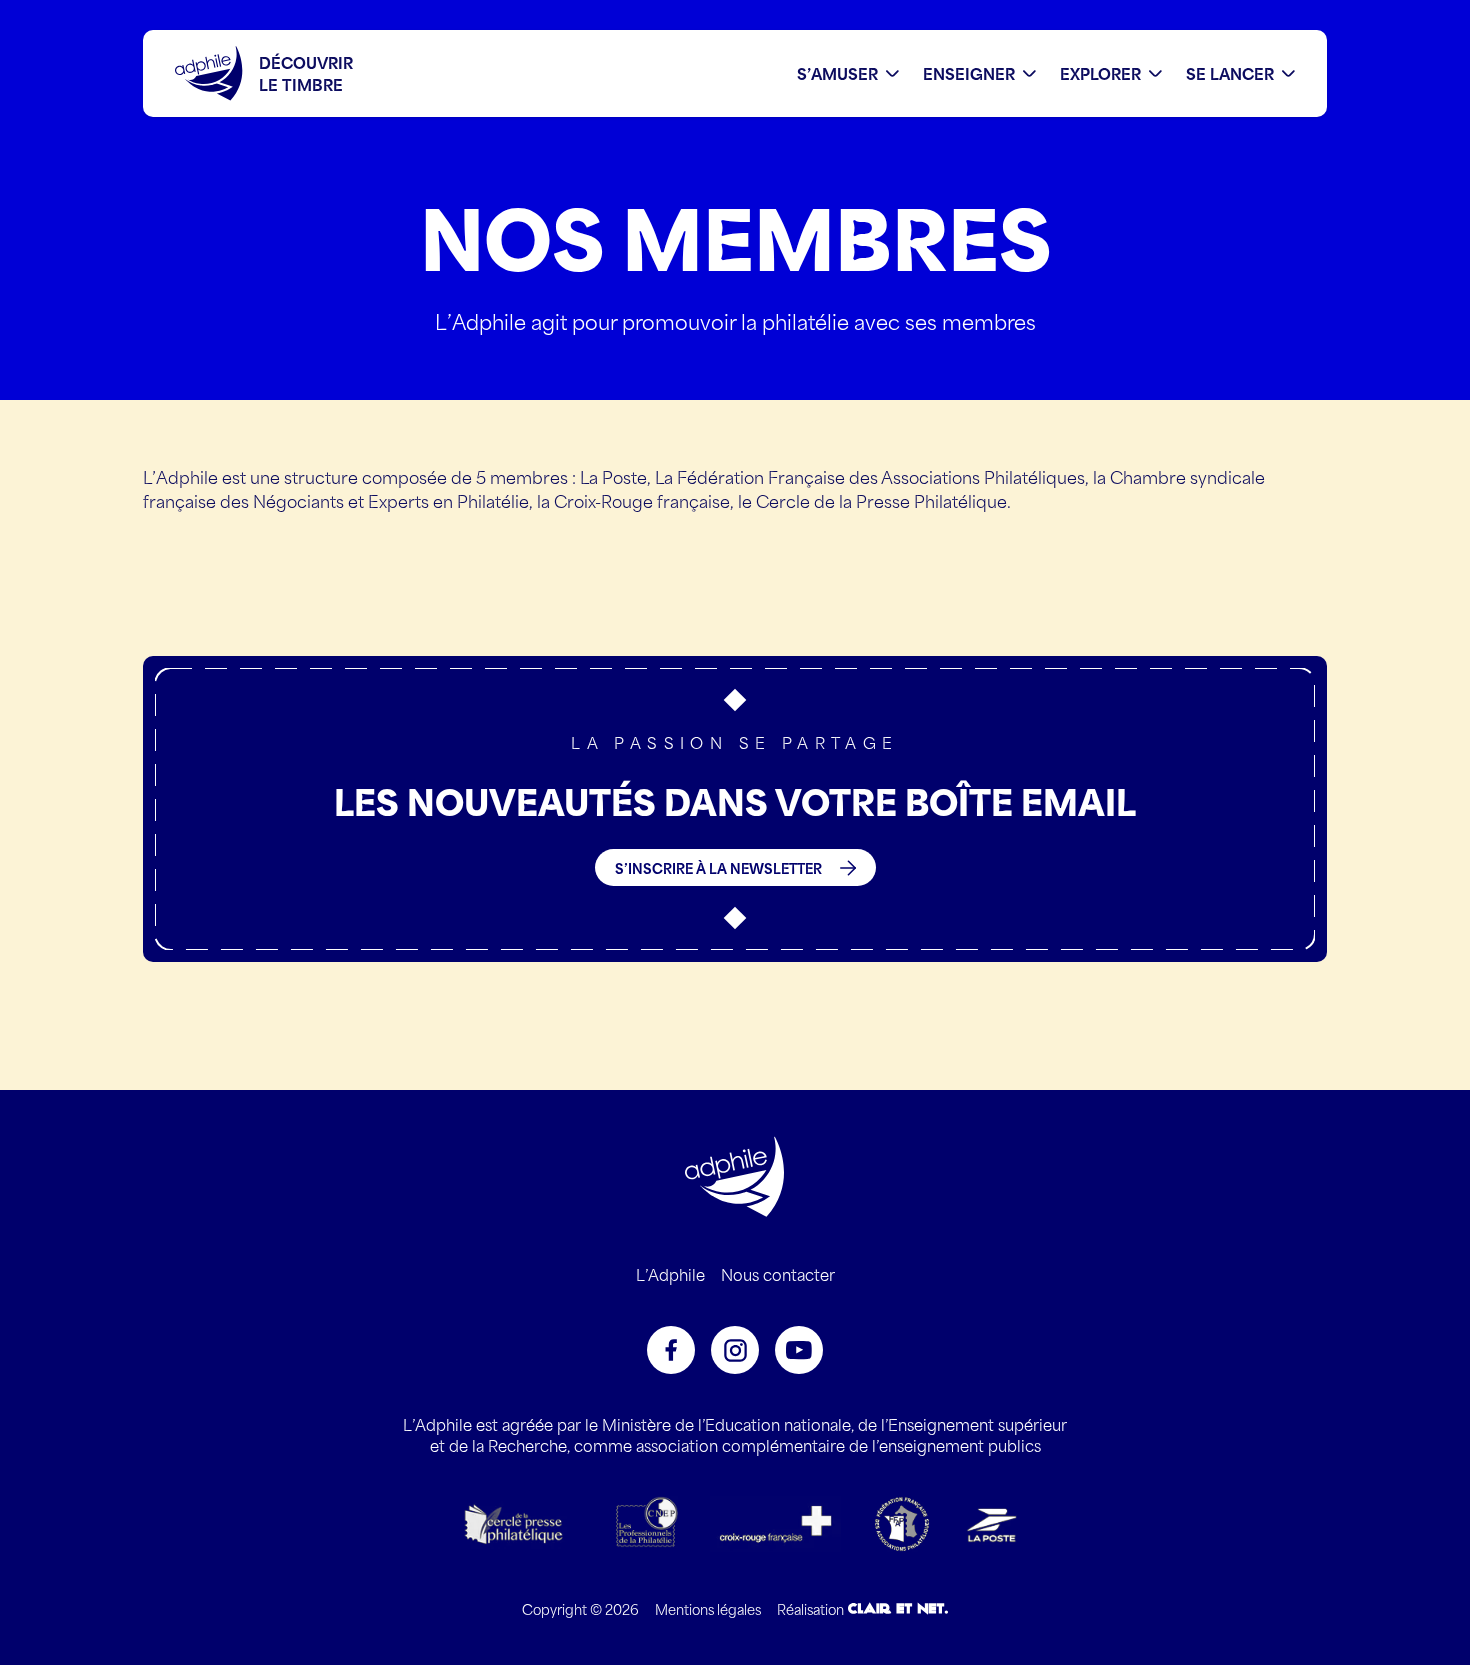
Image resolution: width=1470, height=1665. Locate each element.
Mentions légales (708, 1608)
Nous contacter (778, 1274)
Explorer (1100, 73)
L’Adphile (670, 1274)
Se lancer (1230, 73)
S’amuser (837, 73)
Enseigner (969, 73)
